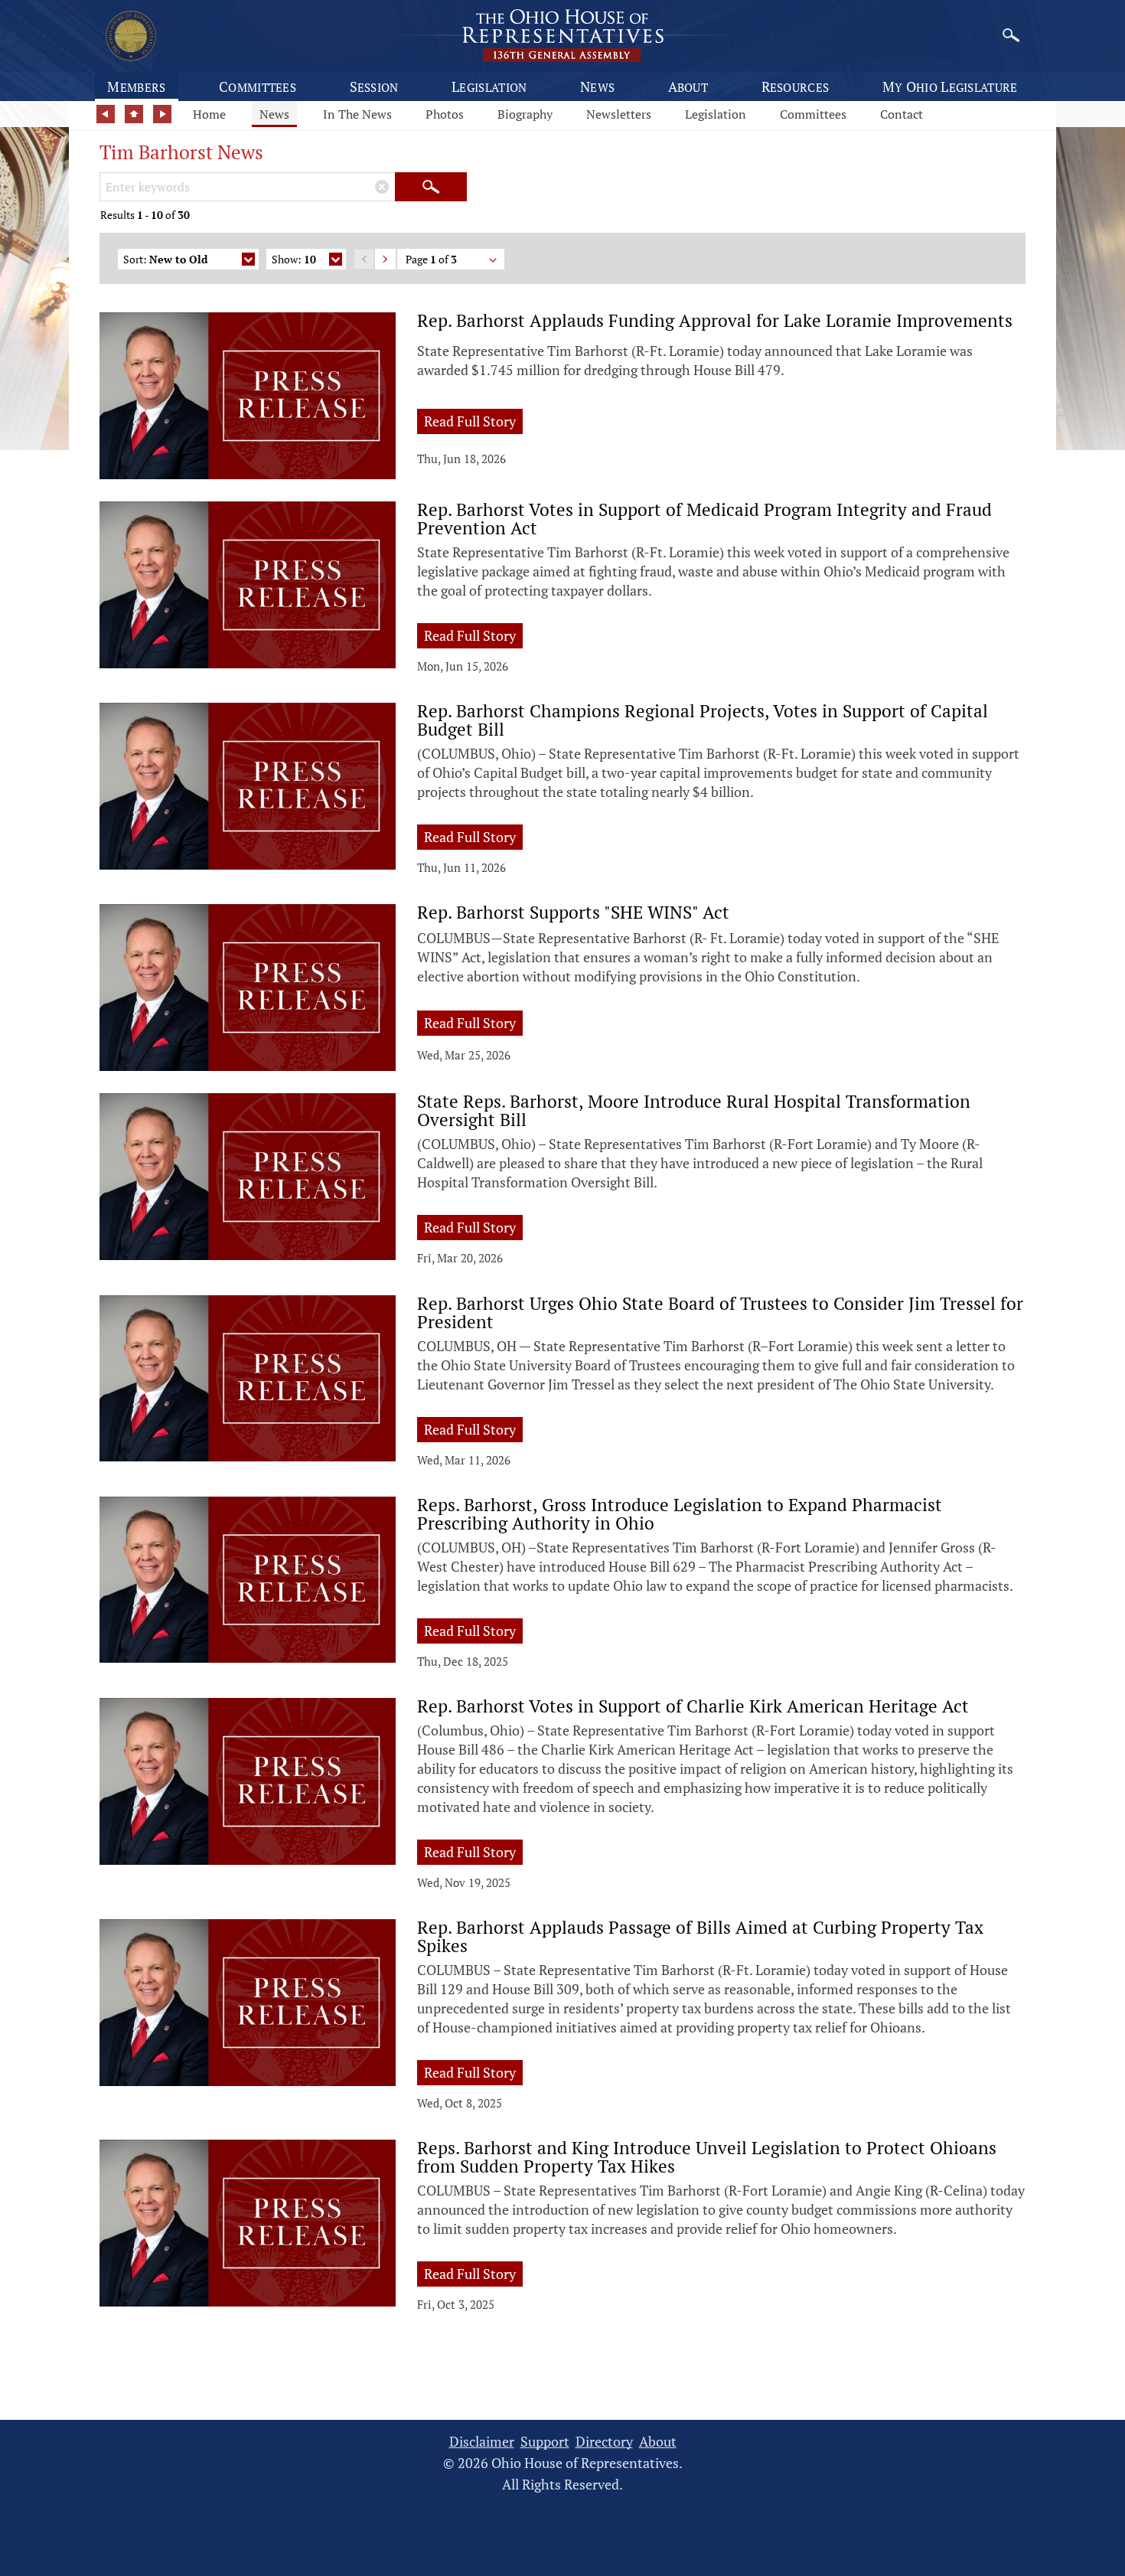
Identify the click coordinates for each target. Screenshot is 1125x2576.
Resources (796, 87)
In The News (357, 114)
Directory (604, 2442)
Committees (258, 87)
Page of (431, 259)
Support (545, 2442)
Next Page (385, 259)
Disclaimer (482, 2442)
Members (136, 87)
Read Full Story (473, 421)
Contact (902, 114)
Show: (294, 259)
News (597, 87)
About (688, 87)
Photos (445, 114)
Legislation (489, 87)
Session (374, 87)
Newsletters (619, 114)
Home (209, 114)
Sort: (165, 259)
